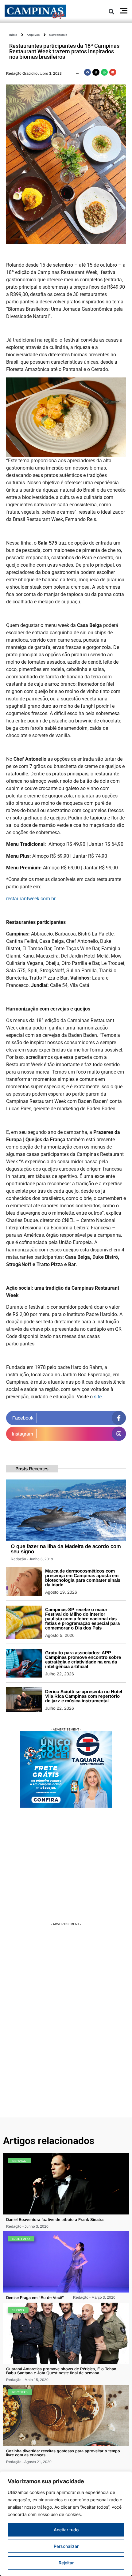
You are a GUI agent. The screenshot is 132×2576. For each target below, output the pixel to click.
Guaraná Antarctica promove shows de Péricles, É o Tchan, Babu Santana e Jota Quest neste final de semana (62, 2371)
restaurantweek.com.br (31, 899)
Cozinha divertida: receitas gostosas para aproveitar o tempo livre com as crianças (63, 2453)
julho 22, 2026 (60, 1674)
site (98, 1397)
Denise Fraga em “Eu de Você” (35, 2298)
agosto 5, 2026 (60, 1635)
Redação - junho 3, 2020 (27, 2226)
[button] (111, 11)
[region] (66, 2524)
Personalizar (66, 2546)
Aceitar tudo (66, 2530)
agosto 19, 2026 (61, 1592)
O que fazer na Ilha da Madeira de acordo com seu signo (66, 1549)
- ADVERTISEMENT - (66, 1729)
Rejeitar (66, 2563)
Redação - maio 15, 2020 (27, 2380)
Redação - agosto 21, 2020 (29, 2462)
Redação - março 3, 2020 (94, 2297)
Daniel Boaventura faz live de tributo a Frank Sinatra (55, 2220)
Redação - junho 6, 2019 (32, 1559)
